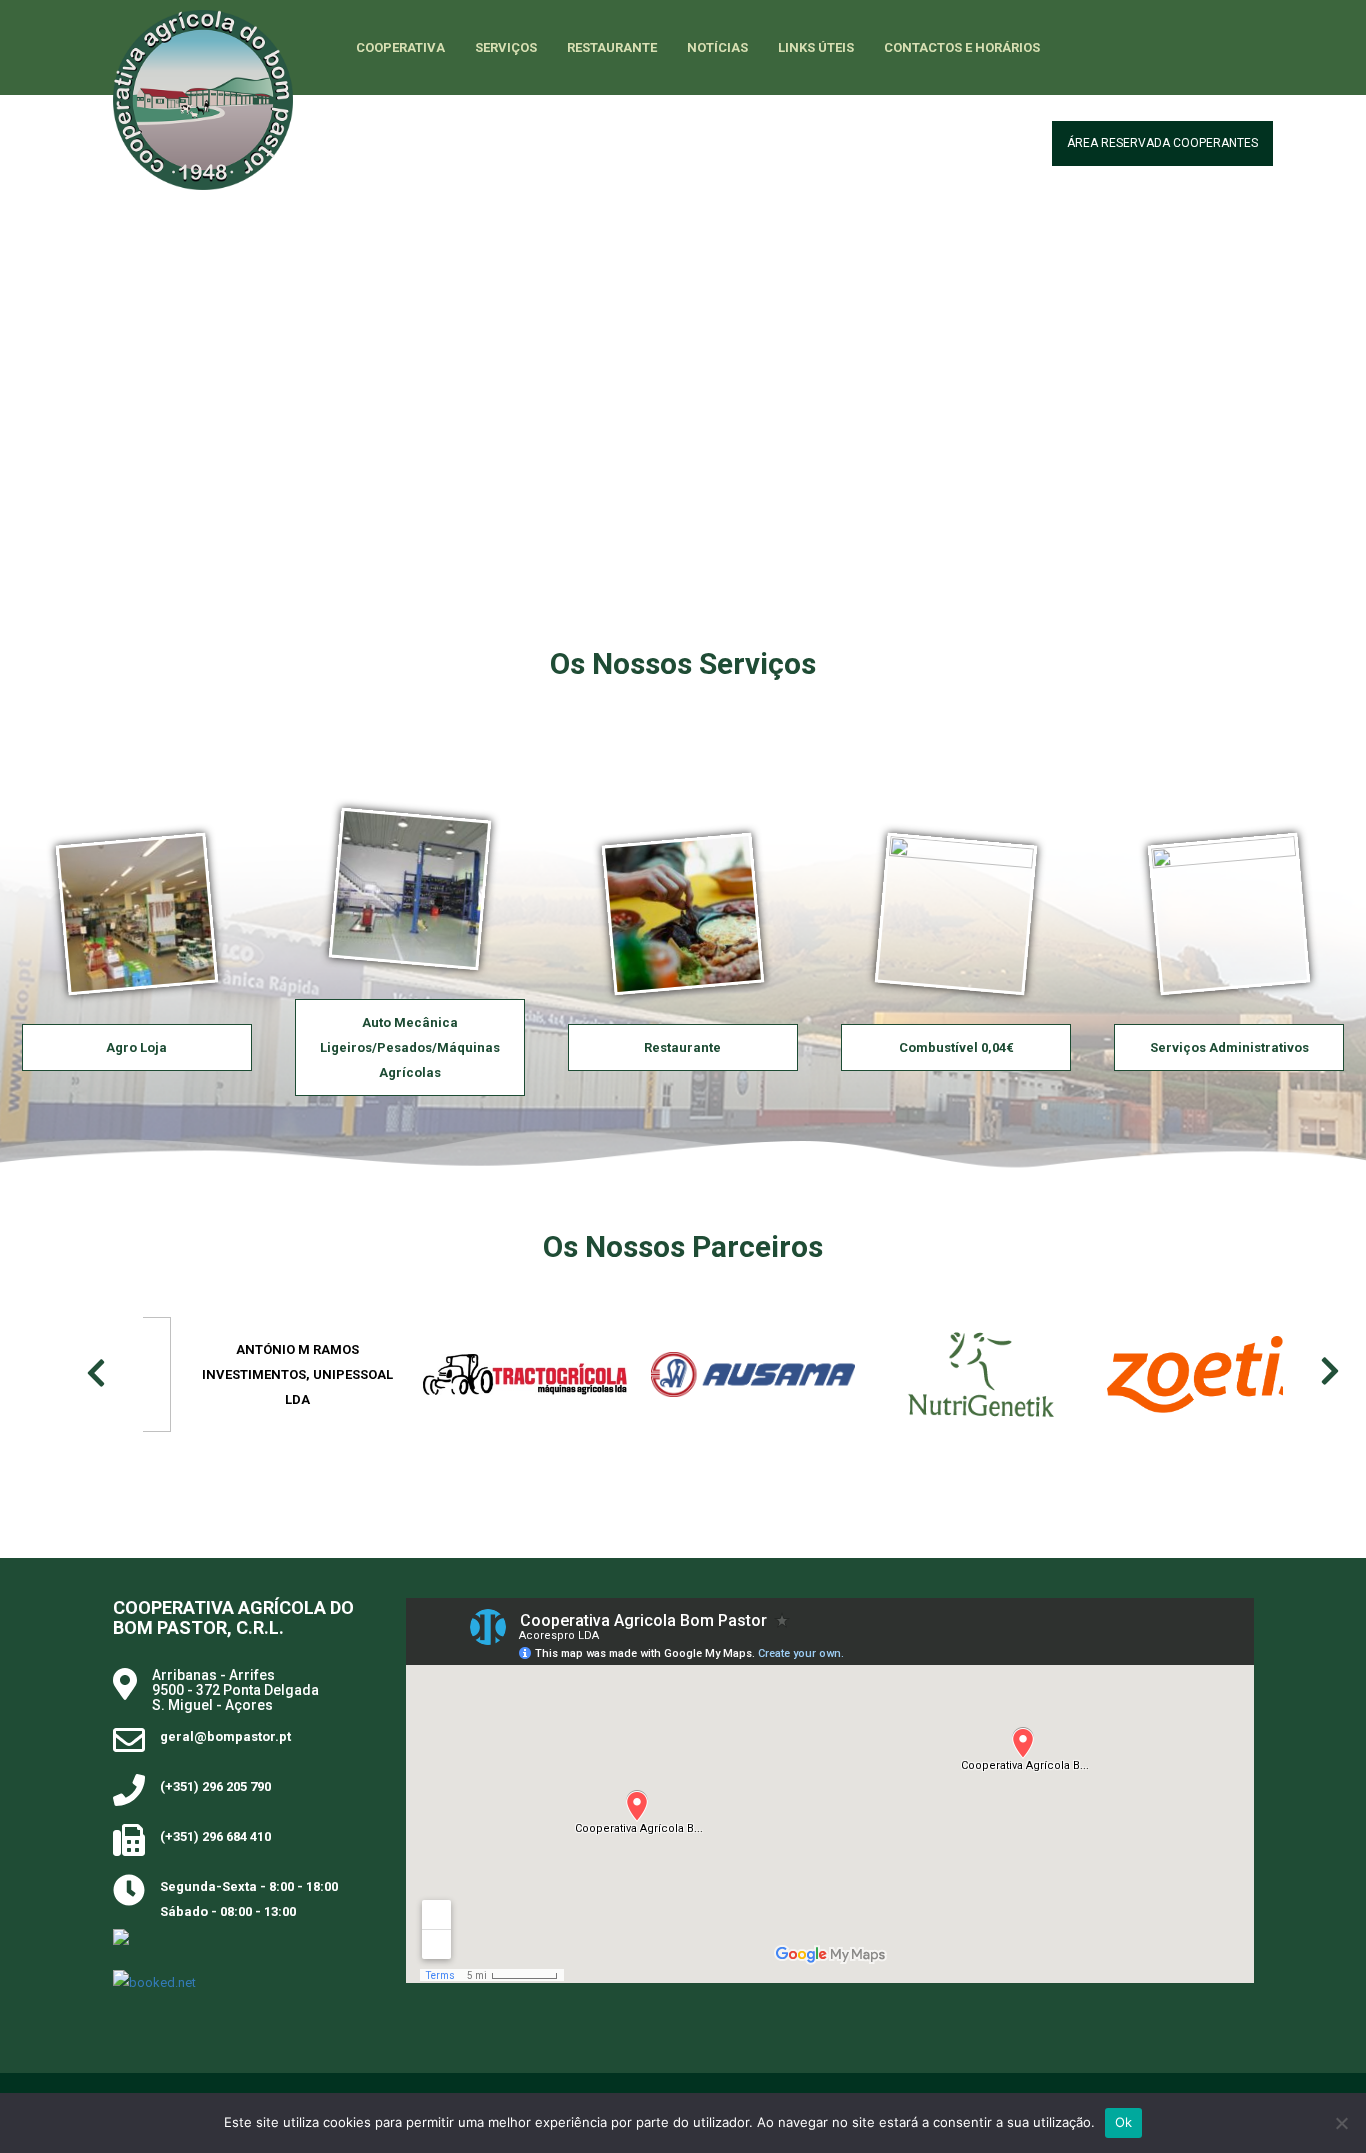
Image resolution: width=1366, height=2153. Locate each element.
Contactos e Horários (962, 47)
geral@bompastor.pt (225, 1736)
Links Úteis (816, 47)
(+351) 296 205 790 (215, 1786)
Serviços (506, 47)
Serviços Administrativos (1229, 1047)
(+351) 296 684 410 (215, 1836)
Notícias (717, 47)
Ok (1124, 2122)
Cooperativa (400, 47)
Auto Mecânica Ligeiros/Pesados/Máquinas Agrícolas (410, 1047)
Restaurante (612, 47)
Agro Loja (136, 1047)
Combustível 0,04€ (956, 1047)
